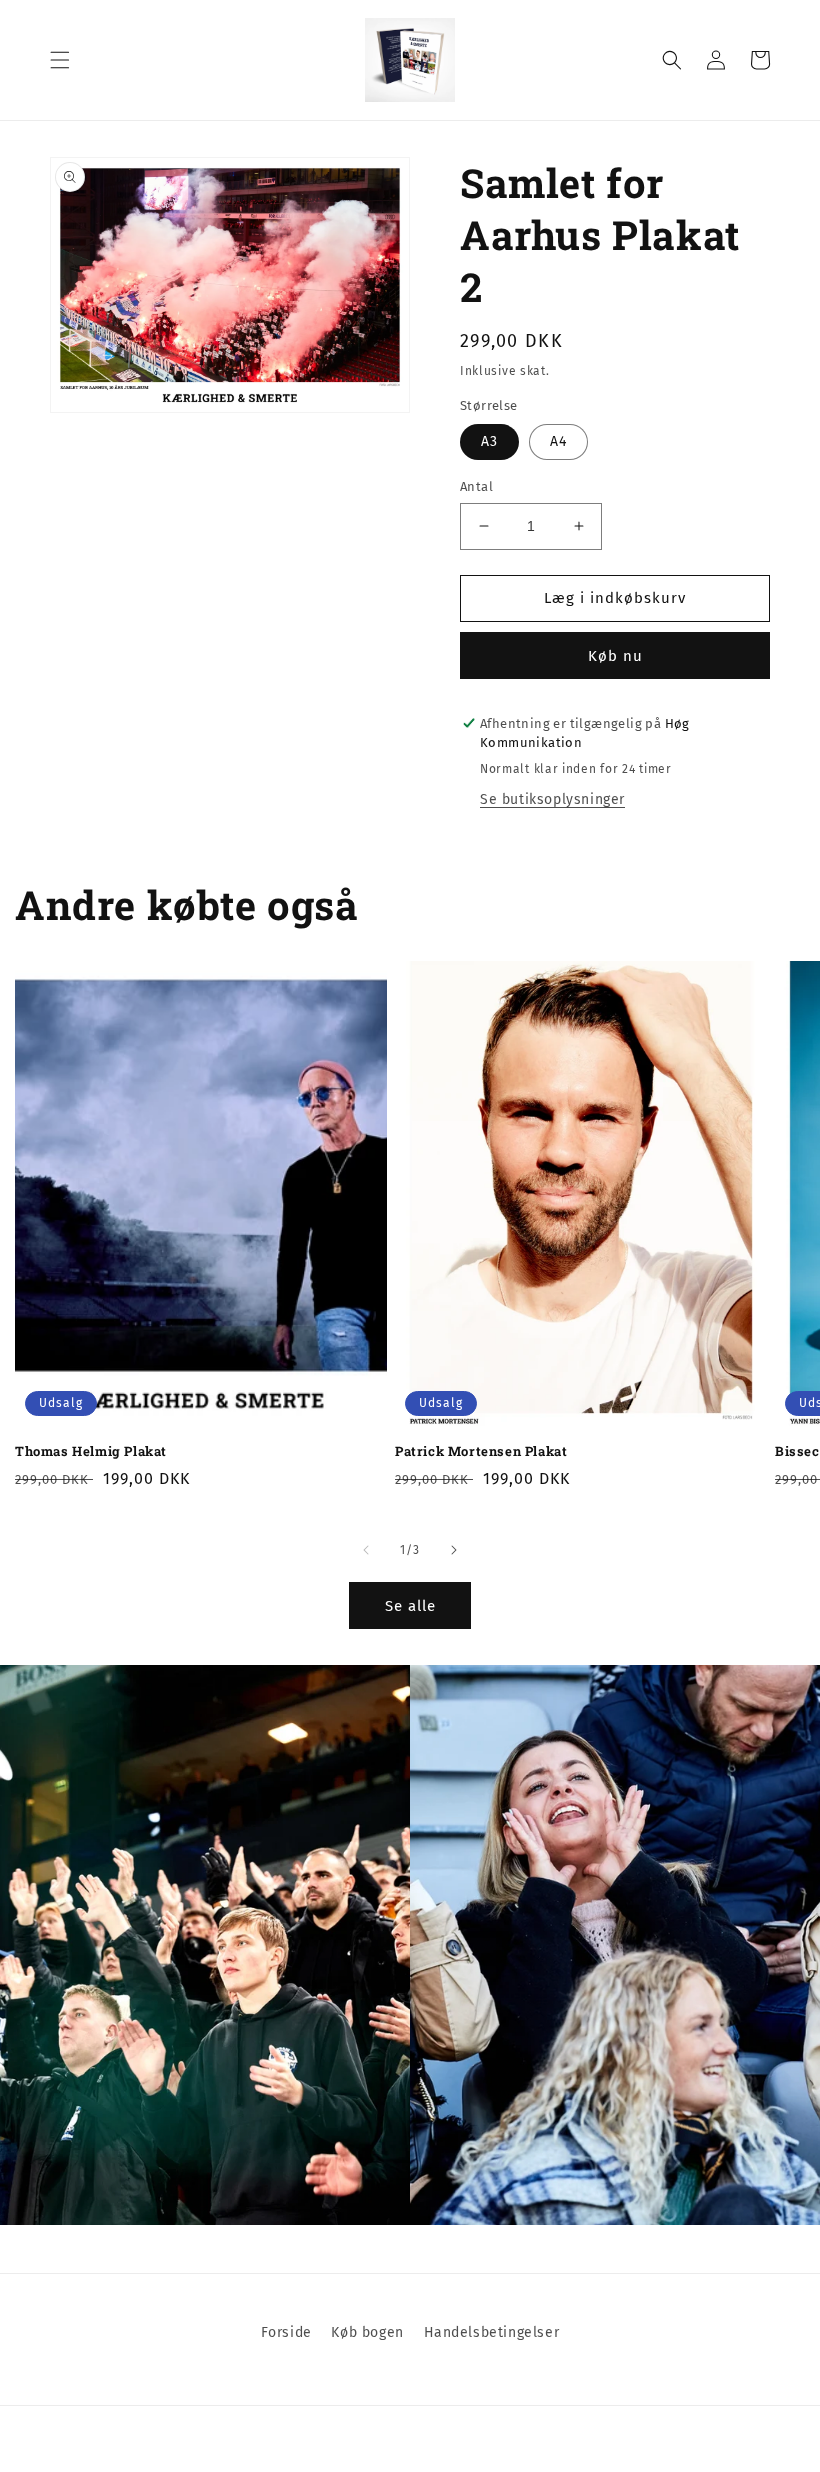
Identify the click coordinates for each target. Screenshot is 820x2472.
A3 (489, 441)
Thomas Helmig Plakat (91, 1451)
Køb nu (615, 656)
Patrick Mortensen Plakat (481, 1451)
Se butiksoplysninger (552, 799)
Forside (286, 2332)
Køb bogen (367, 2332)
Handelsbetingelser (492, 2332)
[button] (60, 60)
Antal (476, 486)
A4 (558, 441)
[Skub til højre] (454, 1550)
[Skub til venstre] (366, 1550)
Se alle (410, 1606)
